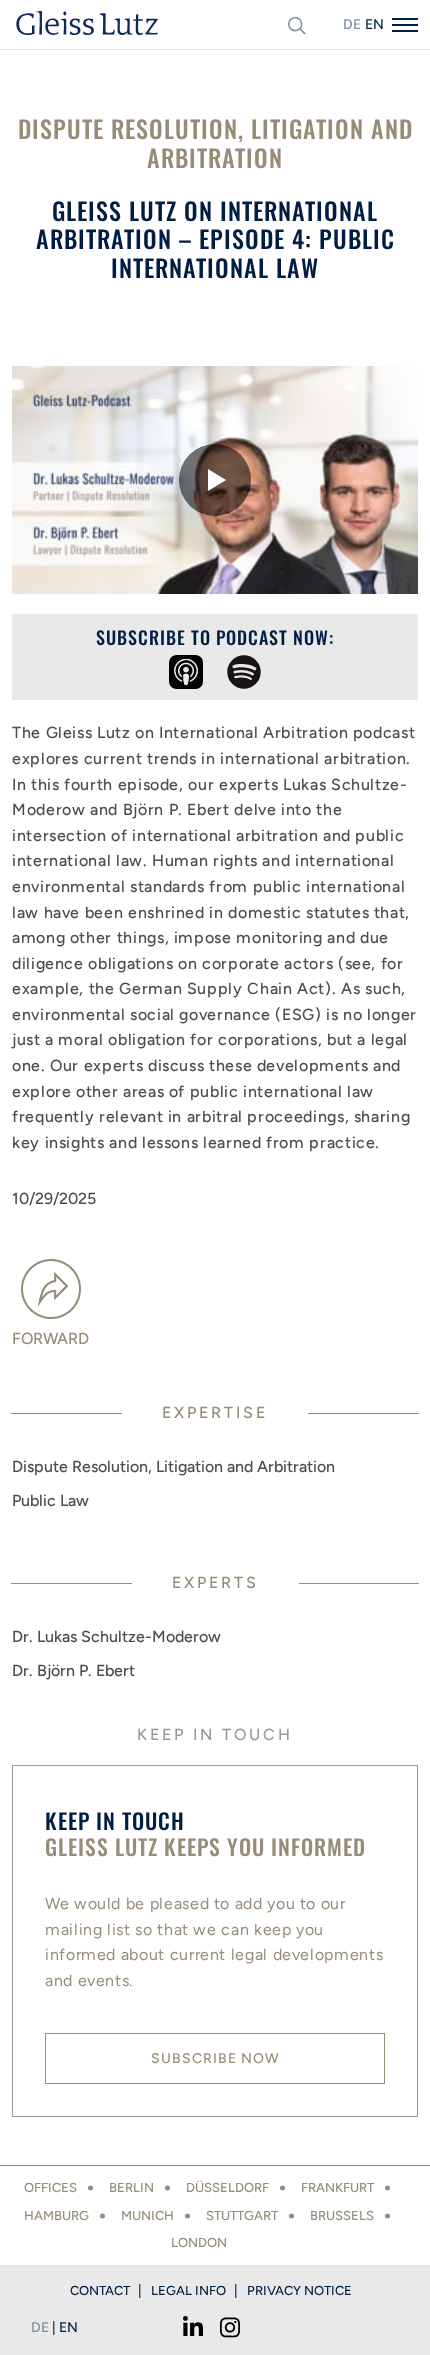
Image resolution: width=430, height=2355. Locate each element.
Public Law (50, 1500)
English (374, 24)
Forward (50, 1338)
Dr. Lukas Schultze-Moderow (116, 1636)
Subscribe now (215, 2058)
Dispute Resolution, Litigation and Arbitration (173, 1466)
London (199, 2242)
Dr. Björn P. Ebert (73, 1670)
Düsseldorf (227, 2187)
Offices (50, 2187)
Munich (147, 2215)
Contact (100, 2290)
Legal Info (188, 2290)
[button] (215, 480)
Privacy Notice (299, 2290)
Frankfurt (337, 2187)
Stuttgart (242, 2215)
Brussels (342, 2215)
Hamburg (56, 2215)
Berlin (131, 2187)
